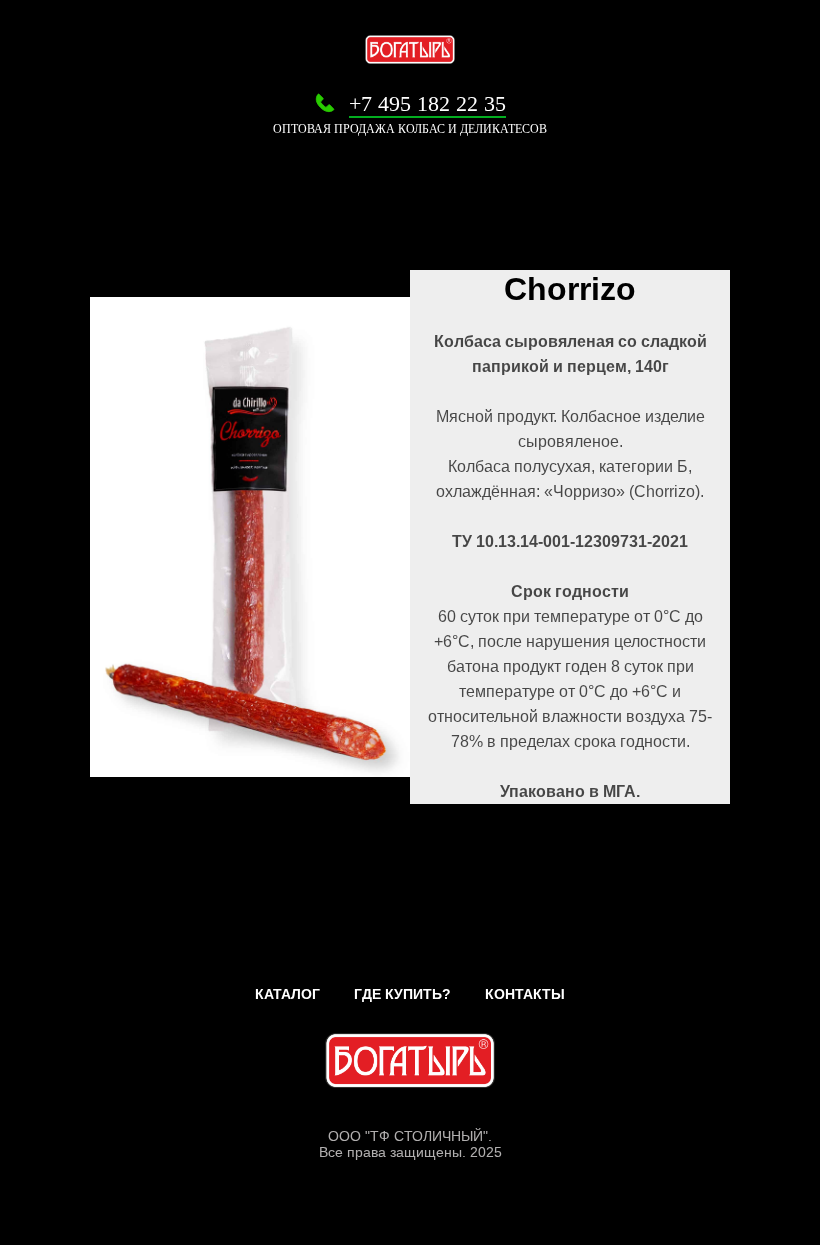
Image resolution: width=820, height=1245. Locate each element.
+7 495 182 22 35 (427, 103)
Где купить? (402, 994)
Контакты (525, 994)
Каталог (287, 994)
